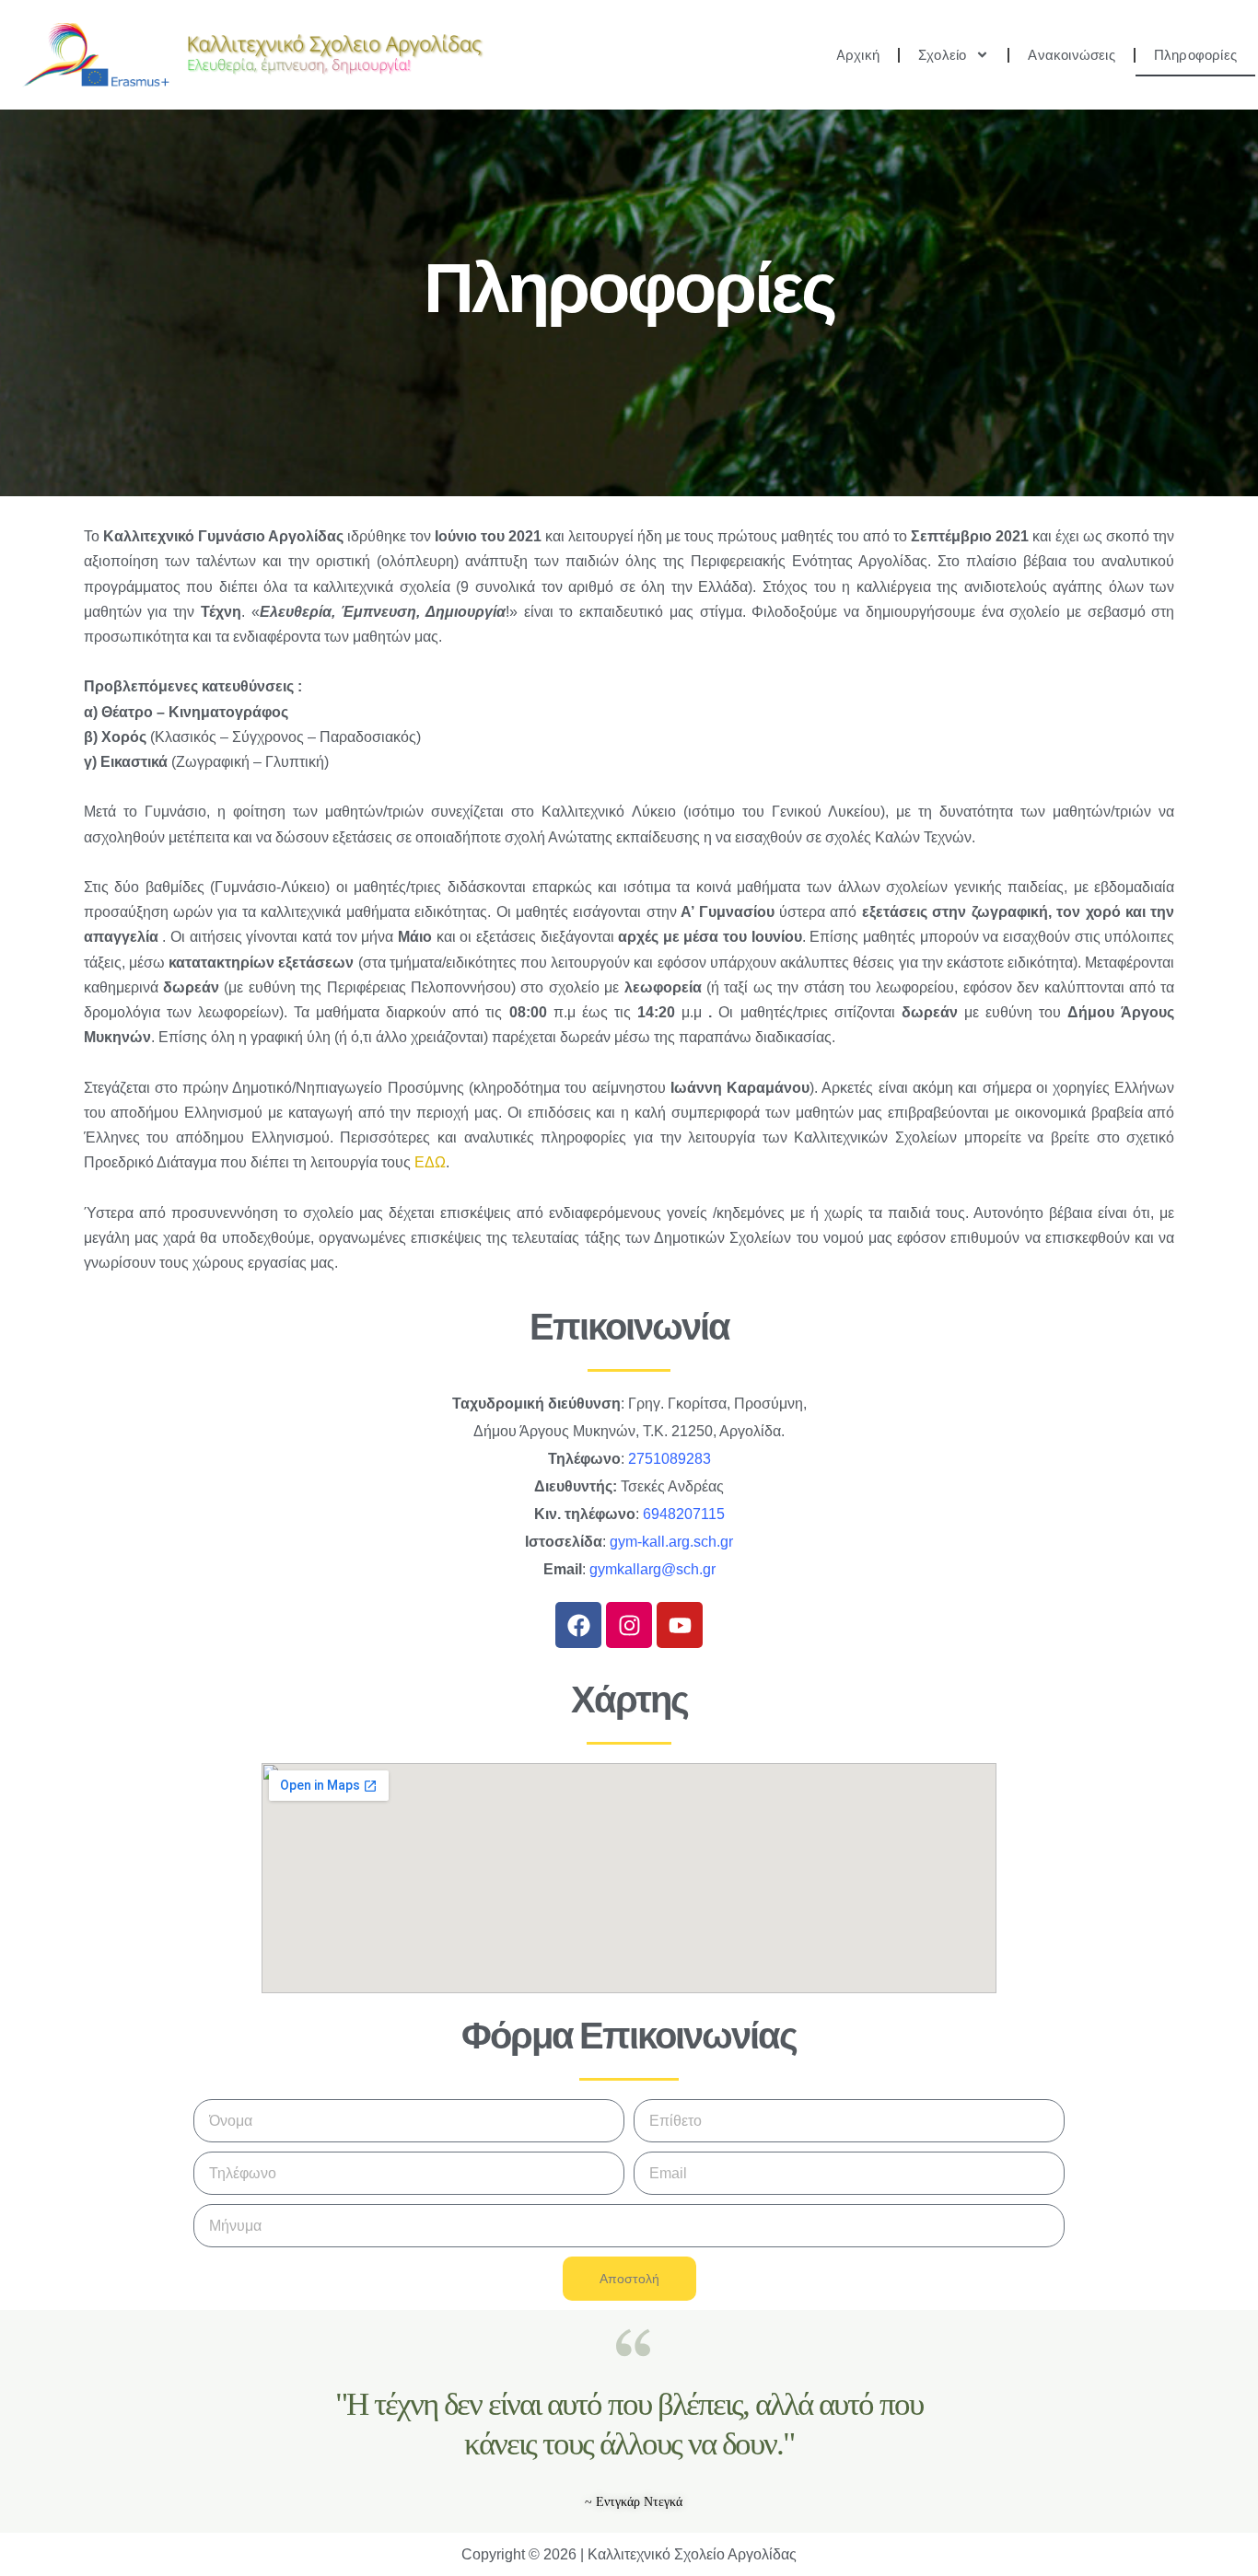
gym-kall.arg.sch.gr (671, 1542)
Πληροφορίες (1195, 55)
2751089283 (670, 1459)
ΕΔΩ (430, 1162)
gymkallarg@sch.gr (652, 1569)
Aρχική (858, 55)
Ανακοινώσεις (1071, 55)
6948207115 (684, 1514)
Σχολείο (942, 55)
